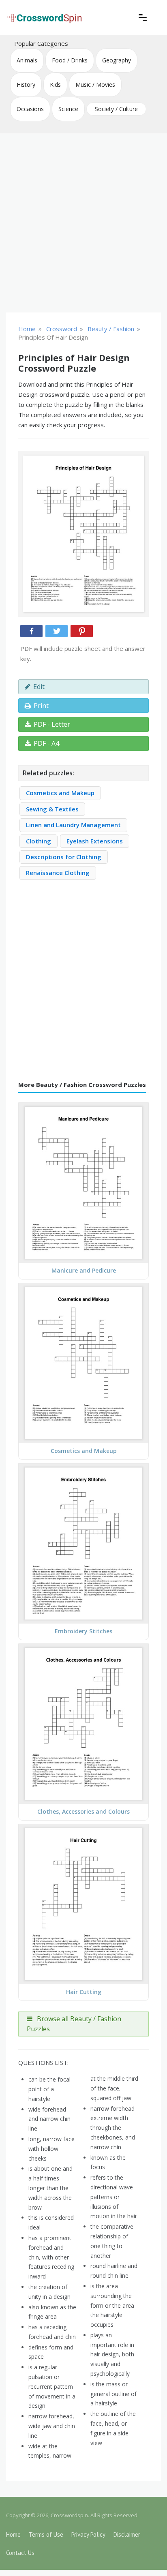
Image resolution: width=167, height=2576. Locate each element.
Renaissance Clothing (58, 873)
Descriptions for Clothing (64, 857)
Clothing (39, 841)
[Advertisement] (83, 223)
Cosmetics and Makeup (60, 793)
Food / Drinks (70, 60)
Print (41, 706)
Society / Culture (116, 109)
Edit (39, 687)
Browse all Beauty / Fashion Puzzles (74, 2024)
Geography (117, 60)
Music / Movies (95, 85)
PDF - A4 (46, 743)
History (26, 85)
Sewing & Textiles (52, 809)
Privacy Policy (88, 2534)
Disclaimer (127, 2534)
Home (13, 2534)
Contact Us (20, 2553)
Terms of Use (46, 2534)
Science (68, 109)
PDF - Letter (52, 724)
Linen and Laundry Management (73, 825)
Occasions (30, 109)
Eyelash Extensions (95, 841)
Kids (55, 85)
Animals (27, 60)
